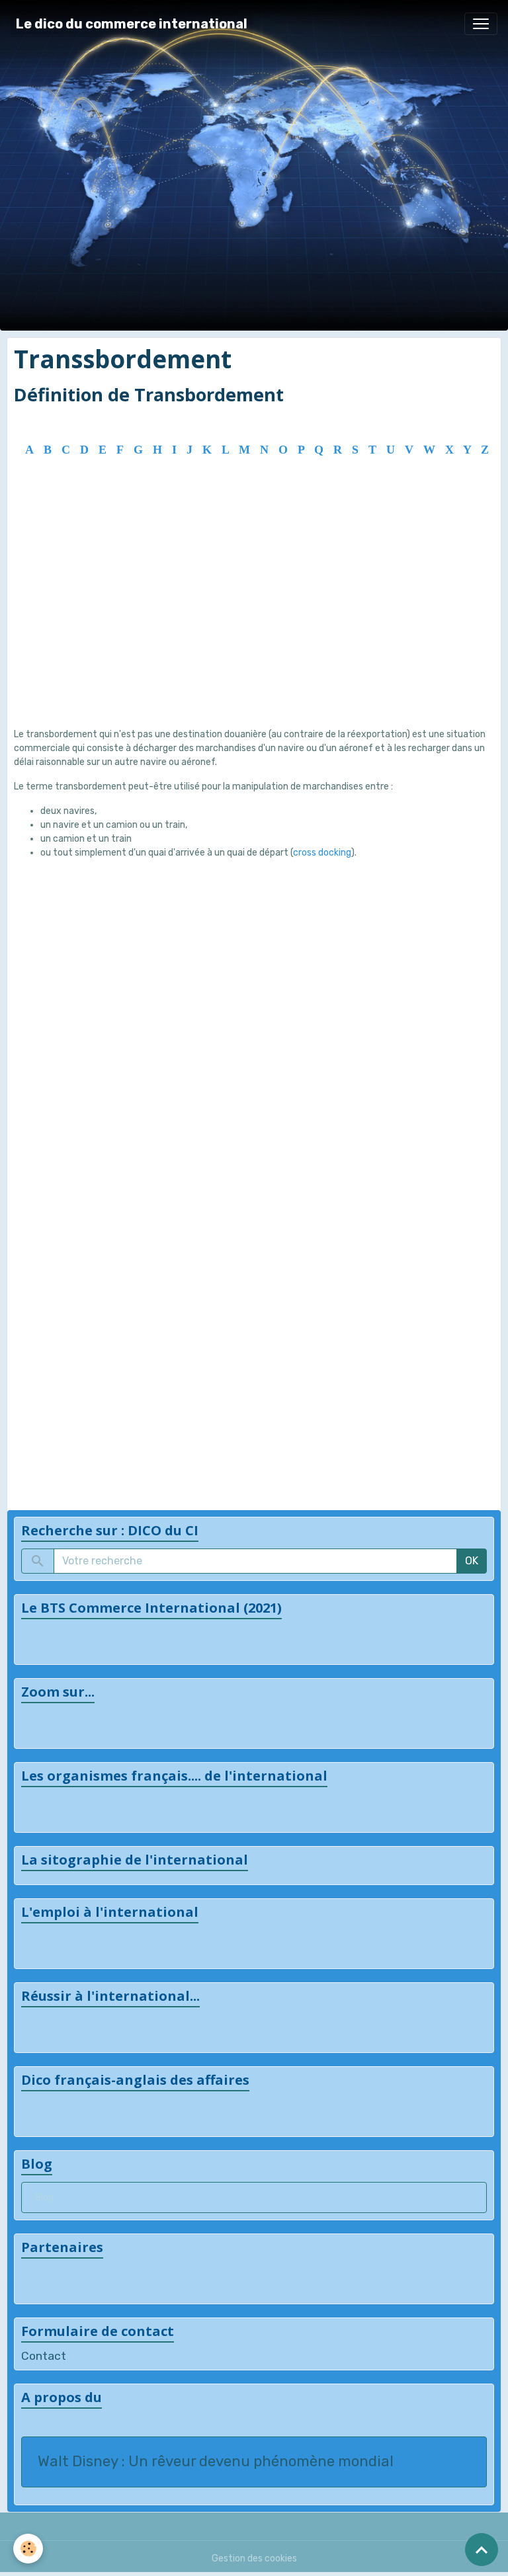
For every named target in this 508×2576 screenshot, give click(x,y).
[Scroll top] (482, 2550)
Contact (44, 2356)
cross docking (322, 853)
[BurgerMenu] (481, 24)
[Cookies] (28, 2549)
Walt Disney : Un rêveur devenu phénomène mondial (216, 2462)
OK (472, 1561)
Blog (44, 2197)
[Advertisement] (254, 611)
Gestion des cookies (254, 2558)
